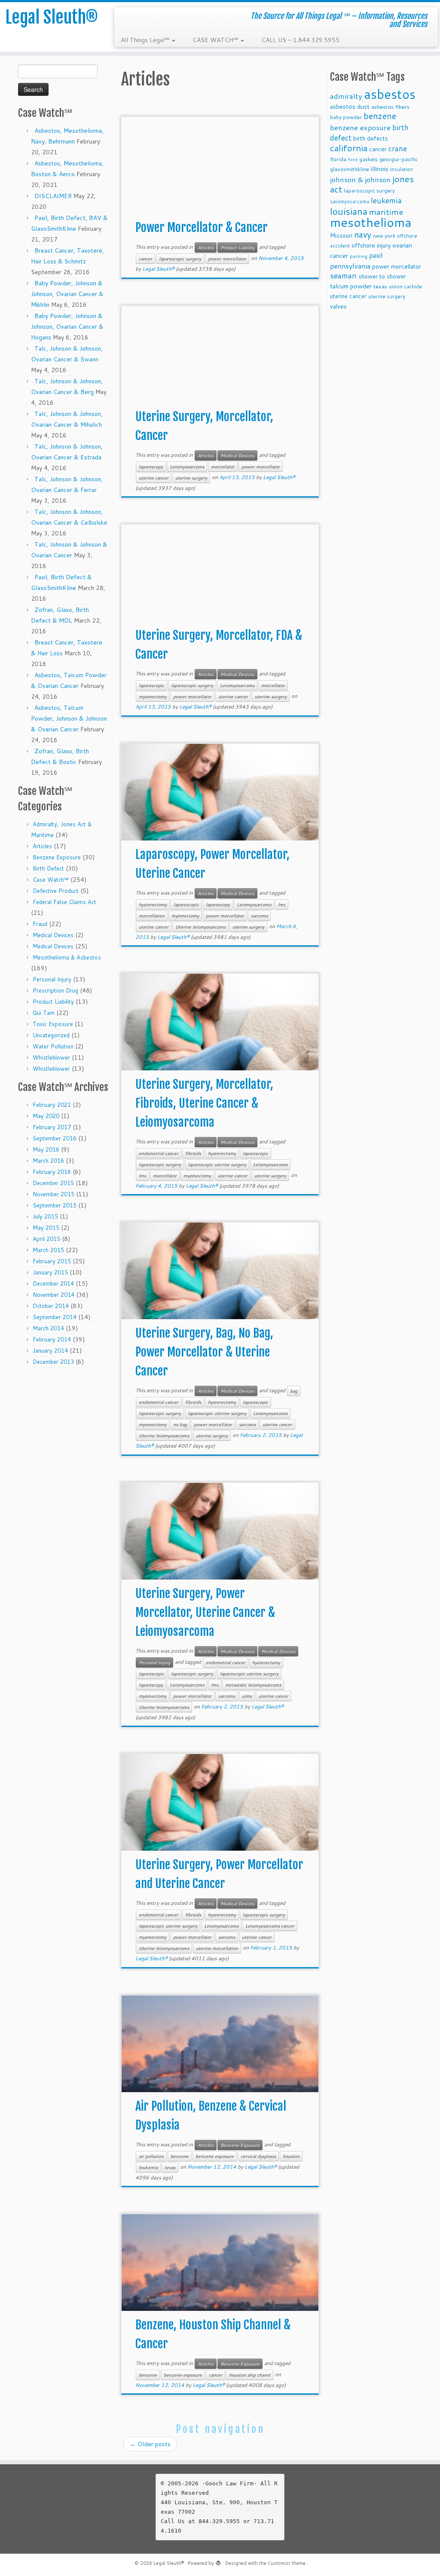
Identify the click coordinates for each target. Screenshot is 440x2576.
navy (363, 234)
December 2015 (53, 1183)
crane (398, 148)
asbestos (390, 94)
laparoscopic (151, 685)
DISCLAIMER (53, 196)
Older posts (150, 2444)
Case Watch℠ (51, 880)
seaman (343, 276)
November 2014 (53, 1295)
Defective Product (56, 891)
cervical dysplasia (258, 2156)
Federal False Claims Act (64, 902)
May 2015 (46, 1228)
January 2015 (50, 1272)
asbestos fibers (390, 107)
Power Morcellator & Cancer (202, 228)
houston (291, 2156)
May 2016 (46, 1149)
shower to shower (382, 276)
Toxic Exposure (53, 1024)
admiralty (346, 96)
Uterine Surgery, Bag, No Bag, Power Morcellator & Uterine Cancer (204, 1352)
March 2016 (48, 1161)
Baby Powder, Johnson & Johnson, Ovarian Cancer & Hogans (67, 327)
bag (294, 1391)
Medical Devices (53, 935)
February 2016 (52, 1172)
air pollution (151, 2156)
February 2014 (52, 1339)
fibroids (193, 1153)
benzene (180, 2156)
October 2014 (51, 1306)
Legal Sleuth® (52, 17)
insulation (402, 169)
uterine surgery (191, 478)
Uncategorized (51, 1035)
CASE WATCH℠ (216, 40)
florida (338, 159)
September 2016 (55, 1138)
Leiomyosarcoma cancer (270, 1926)
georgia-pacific (399, 159)
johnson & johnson (360, 179)
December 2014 (53, 1283)
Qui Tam (44, 1013)
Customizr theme (287, 2563)
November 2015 (53, 1194)
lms (282, 905)
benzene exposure (215, 2156)
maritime (386, 212)
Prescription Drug (55, 990)
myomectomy (153, 697)
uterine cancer (154, 478)
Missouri (341, 235)
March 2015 (48, 1250)
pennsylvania (350, 266)
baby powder (346, 117)
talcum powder (351, 286)
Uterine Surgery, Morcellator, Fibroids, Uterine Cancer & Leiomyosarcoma (204, 1103)
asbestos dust (350, 106)
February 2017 (52, 1127)
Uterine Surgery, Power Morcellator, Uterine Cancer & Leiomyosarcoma (205, 1612)
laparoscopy (151, 467)
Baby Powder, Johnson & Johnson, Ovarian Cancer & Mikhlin (67, 294)
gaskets (368, 159)
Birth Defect (48, 868)
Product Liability (53, 1002)
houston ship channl (250, 2375)
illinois (380, 169)
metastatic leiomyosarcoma (253, 1685)
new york (384, 236)
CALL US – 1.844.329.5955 (300, 40)
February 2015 (52, 1261)
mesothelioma (371, 222)
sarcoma (259, 916)
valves (338, 306)
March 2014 (48, 1328)
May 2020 (46, 1116)
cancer (145, 259)
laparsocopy (218, 905)
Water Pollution (53, 1046)
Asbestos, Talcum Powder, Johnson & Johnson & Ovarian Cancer (69, 718)
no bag (180, 1424)
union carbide (405, 286)
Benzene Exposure (57, 857)
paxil (376, 255)
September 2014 (55, 1317)
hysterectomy (153, 905)
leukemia (148, 2167)
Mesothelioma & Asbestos (67, 957)
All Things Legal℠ (146, 40)
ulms (247, 1696)
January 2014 (50, 1351)
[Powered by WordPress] (218, 2561)
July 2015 (45, 1216)
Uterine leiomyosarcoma (200, 927)
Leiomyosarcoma (187, 467)
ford (353, 159)
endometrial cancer (159, 1153)
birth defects (371, 138)
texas (170, 2167)
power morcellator (227, 259)
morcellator (223, 467)
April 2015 (46, 1239)
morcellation (152, 916)
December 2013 (53, 1362)
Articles (42, 846)
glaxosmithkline (350, 169)
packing (359, 256)
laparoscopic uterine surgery (217, 1164)
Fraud (40, 924)
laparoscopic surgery (180, 259)
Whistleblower (51, 1057)
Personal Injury (52, 979)
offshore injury (371, 245)
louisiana (349, 211)
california (349, 148)
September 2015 (55, 1205)
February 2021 (52, 1105)
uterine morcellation (217, 1948)
